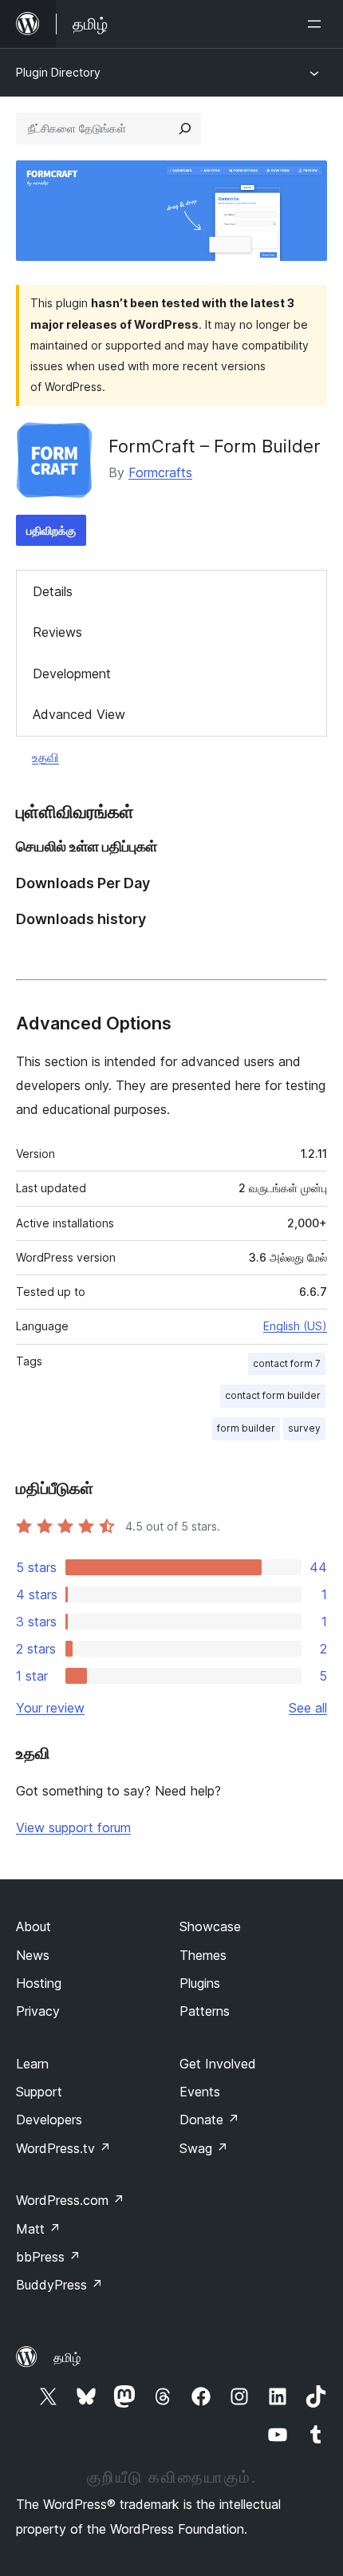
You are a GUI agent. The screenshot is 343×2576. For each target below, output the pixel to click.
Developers (49, 2120)
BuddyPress (59, 2285)
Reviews (57, 632)
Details (53, 591)
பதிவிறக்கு (51, 530)
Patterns (205, 2011)
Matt (38, 2229)
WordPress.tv (63, 2148)
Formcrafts (160, 472)
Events (200, 2092)
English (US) (295, 1326)
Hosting (39, 1983)
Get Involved (218, 2064)
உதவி (45, 757)
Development (72, 674)
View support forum (73, 1827)
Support (39, 2092)
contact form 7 (287, 1363)
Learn (32, 2064)
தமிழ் (67, 2357)
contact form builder (273, 1395)
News (33, 1955)
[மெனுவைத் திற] (317, 24)
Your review (50, 1708)
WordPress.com (70, 2200)
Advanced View (79, 714)
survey (304, 1428)
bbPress (48, 2257)
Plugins (200, 1983)
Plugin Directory (58, 72)
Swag (204, 2148)
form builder (246, 1428)
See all (308, 1708)
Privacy (38, 2011)
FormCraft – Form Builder (215, 446)
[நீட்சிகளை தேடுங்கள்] (185, 128)
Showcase (210, 1926)
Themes (203, 1955)
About (34, 1926)
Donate (209, 2120)
